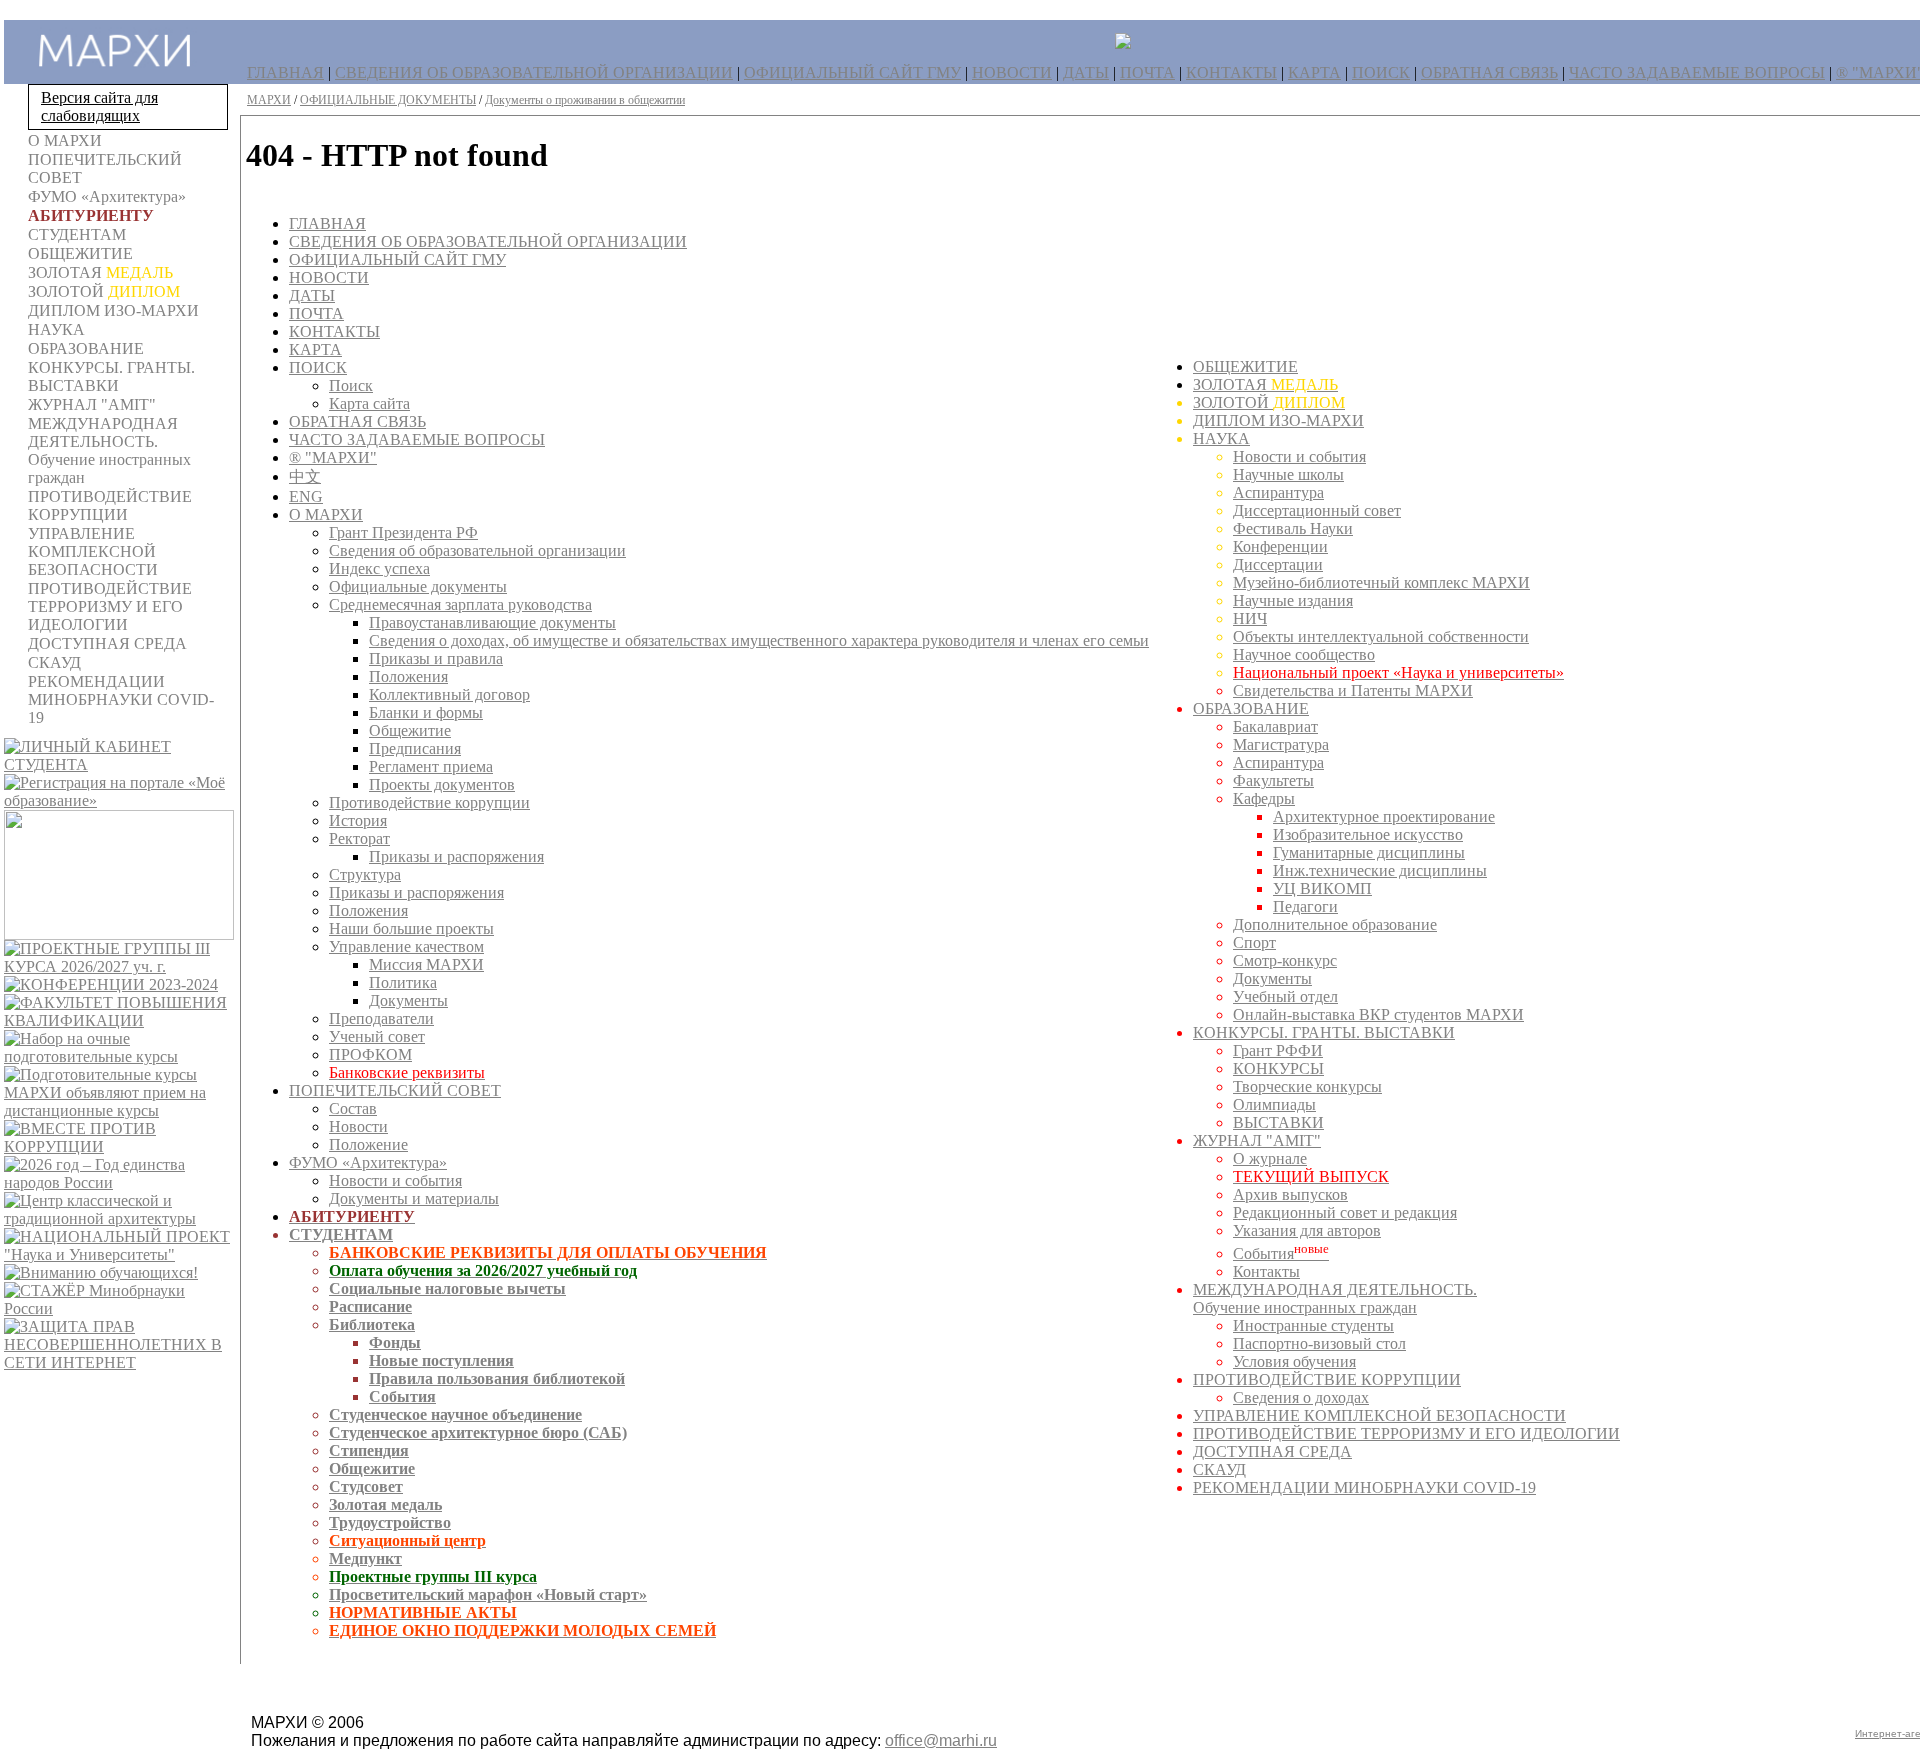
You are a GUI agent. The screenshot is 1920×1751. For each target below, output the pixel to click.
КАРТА (1314, 72)
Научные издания (1293, 600)
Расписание (370, 1306)
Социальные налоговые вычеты (447, 1288)
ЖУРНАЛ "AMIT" (1257, 1140)
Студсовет (366, 1486)
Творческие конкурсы (1307, 1086)
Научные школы (1288, 474)
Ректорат (359, 838)
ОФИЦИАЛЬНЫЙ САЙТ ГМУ (852, 72)
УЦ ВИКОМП (1322, 888)
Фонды (395, 1342)
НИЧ (1250, 618)
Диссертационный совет (1317, 510)
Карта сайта (369, 403)
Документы (408, 1000)
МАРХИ (269, 100)
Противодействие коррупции (429, 802)
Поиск (351, 385)
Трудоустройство (390, 1522)
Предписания (415, 748)
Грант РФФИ (1278, 1050)
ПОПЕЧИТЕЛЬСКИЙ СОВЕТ (395, 1090)
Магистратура (1281, 744)
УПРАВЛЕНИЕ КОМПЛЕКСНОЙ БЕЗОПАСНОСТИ (1379, 1415)
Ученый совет (377, 1036)
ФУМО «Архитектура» (368, 1162)
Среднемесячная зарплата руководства (460, 604)
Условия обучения (1294, 1361)
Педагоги (1305, 906)
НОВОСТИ (1012, 72)
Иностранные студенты (1313, 1325)
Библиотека (372, 1324)
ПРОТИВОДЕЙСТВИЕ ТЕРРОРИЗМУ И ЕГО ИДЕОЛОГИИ (1406, 1433)
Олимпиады (1274, 1104)
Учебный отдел (1285, 996)
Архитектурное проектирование (1384, 816)
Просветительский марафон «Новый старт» (488, 1594)
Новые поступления (441, 1360)
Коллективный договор (449, 694)
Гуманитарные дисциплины (1369, 852)
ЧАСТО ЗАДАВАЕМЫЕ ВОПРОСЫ (1697, 72)
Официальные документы (418, 586)
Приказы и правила (436, 658)
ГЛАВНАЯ (285, 72)
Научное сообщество (1304, 654)
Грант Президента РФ (403, 532)
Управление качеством (406, 946)
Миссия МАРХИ (426, 964)
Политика (403, 982)
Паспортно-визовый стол (1319, 1343)
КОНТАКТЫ (1231, 72)
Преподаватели (381, 1018)
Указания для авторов (1307, 1230)
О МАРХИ (326, 514)
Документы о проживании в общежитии (585, 100)
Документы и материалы (414, 1198)
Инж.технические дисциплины (1380, 870)
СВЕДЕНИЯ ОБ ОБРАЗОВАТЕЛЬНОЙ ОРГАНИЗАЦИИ (534, 72)
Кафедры (1264, 798)
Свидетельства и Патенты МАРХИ (1353, 690)
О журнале (1270, 1158)
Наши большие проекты (411, 928)
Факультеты (1273, 780)
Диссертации (1278, 564)
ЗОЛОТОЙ (1269, 402)
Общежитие (410, 730)
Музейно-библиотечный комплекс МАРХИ (1381, 582)
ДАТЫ (1086, 72)
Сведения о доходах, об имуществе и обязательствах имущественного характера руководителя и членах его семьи (759, 640)
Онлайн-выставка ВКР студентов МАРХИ (1378, 1014)
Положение (368, 1144)
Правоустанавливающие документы (492, 622)
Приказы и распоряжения (456, 856)
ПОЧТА (1147, 72)
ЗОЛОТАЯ (1265, 384)
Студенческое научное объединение (455, 1414)
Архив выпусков (1290, 1194)
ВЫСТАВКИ (1278, 1122)
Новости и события (395, 1180)
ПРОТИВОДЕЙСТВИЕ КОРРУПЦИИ (1327, 1379)
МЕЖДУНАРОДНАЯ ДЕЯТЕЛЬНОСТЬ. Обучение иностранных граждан (1335, 1298)
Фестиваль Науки (1293, 528)
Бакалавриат (1275, 726)
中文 (305, 476)
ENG (306, 496)
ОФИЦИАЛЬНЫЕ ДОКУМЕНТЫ (388, 100)
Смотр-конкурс (1285, 960)
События (402, 1396)
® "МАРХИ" (333, 457)
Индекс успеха (379, 568)
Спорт (1254, 942)
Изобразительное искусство (1368, 834)
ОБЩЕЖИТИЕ (1245, 366)
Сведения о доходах (1301, 1397)
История (358, 820)
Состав (353, 1108)
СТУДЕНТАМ (341, 1234)
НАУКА (1221, 438)
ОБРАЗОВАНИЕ (1251, 708)
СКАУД (1219, 1469)
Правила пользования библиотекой (497, 1378)
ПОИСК (1381, 72)
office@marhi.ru (941, 1740)
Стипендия (369, 1450)
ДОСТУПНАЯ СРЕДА (1272, 1451)
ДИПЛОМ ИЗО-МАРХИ (1278, 420)
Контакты (1266, 1271)
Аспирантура (1278, 492)
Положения (408, 676)
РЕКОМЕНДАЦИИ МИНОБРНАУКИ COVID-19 (1364, 1487)
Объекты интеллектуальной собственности (1381, 636)
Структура (365, 874)
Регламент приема (431, 766)
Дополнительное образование (1335, 924)
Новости (358, 1126)
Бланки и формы (426, 712)
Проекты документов (442, 784)
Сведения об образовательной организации (477, 550)
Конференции (1280, 546)
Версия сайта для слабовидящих (99, 106)
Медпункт (365, 1558)
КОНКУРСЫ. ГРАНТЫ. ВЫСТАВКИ (1324, 1032)
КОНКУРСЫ (1278, 1068)
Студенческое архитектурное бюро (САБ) (478, 1432)
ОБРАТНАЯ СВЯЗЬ (1489, 72)
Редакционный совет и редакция (1345, 1212)
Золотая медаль (385, 1504)
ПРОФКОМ (370, 1054)
